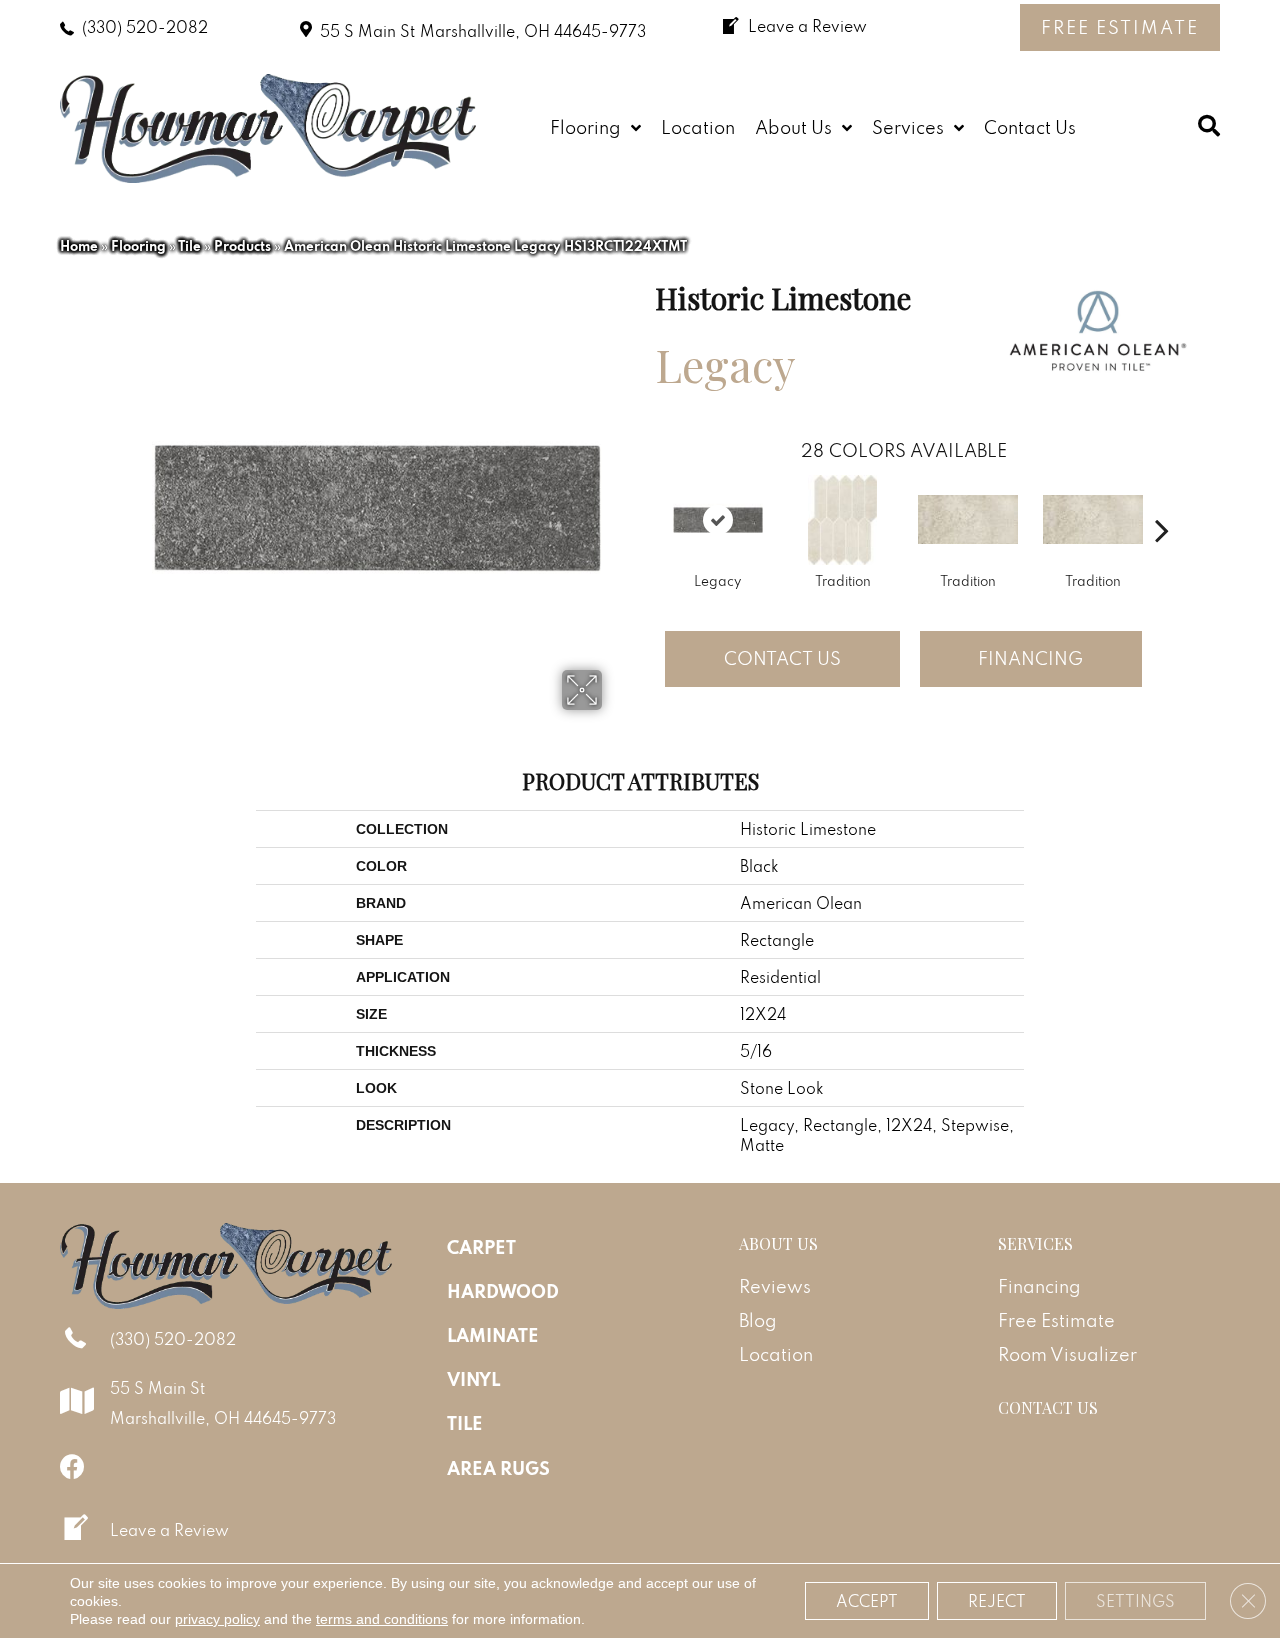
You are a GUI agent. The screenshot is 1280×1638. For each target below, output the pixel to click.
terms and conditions (382, 1619)
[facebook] (72, 1466)
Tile (189, 246)
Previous (645, 500)
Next (1162, 500)
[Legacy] (718, 520)
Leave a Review (169, 1530)
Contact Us (782, 658)
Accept (867, 1601)
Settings (1135, 1601)
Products (242, 246)
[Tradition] (842, 520)
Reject (997, 1601)
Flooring (138, 246)
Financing (1030, 658)
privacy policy (217, 1619)
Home (79, 246)
